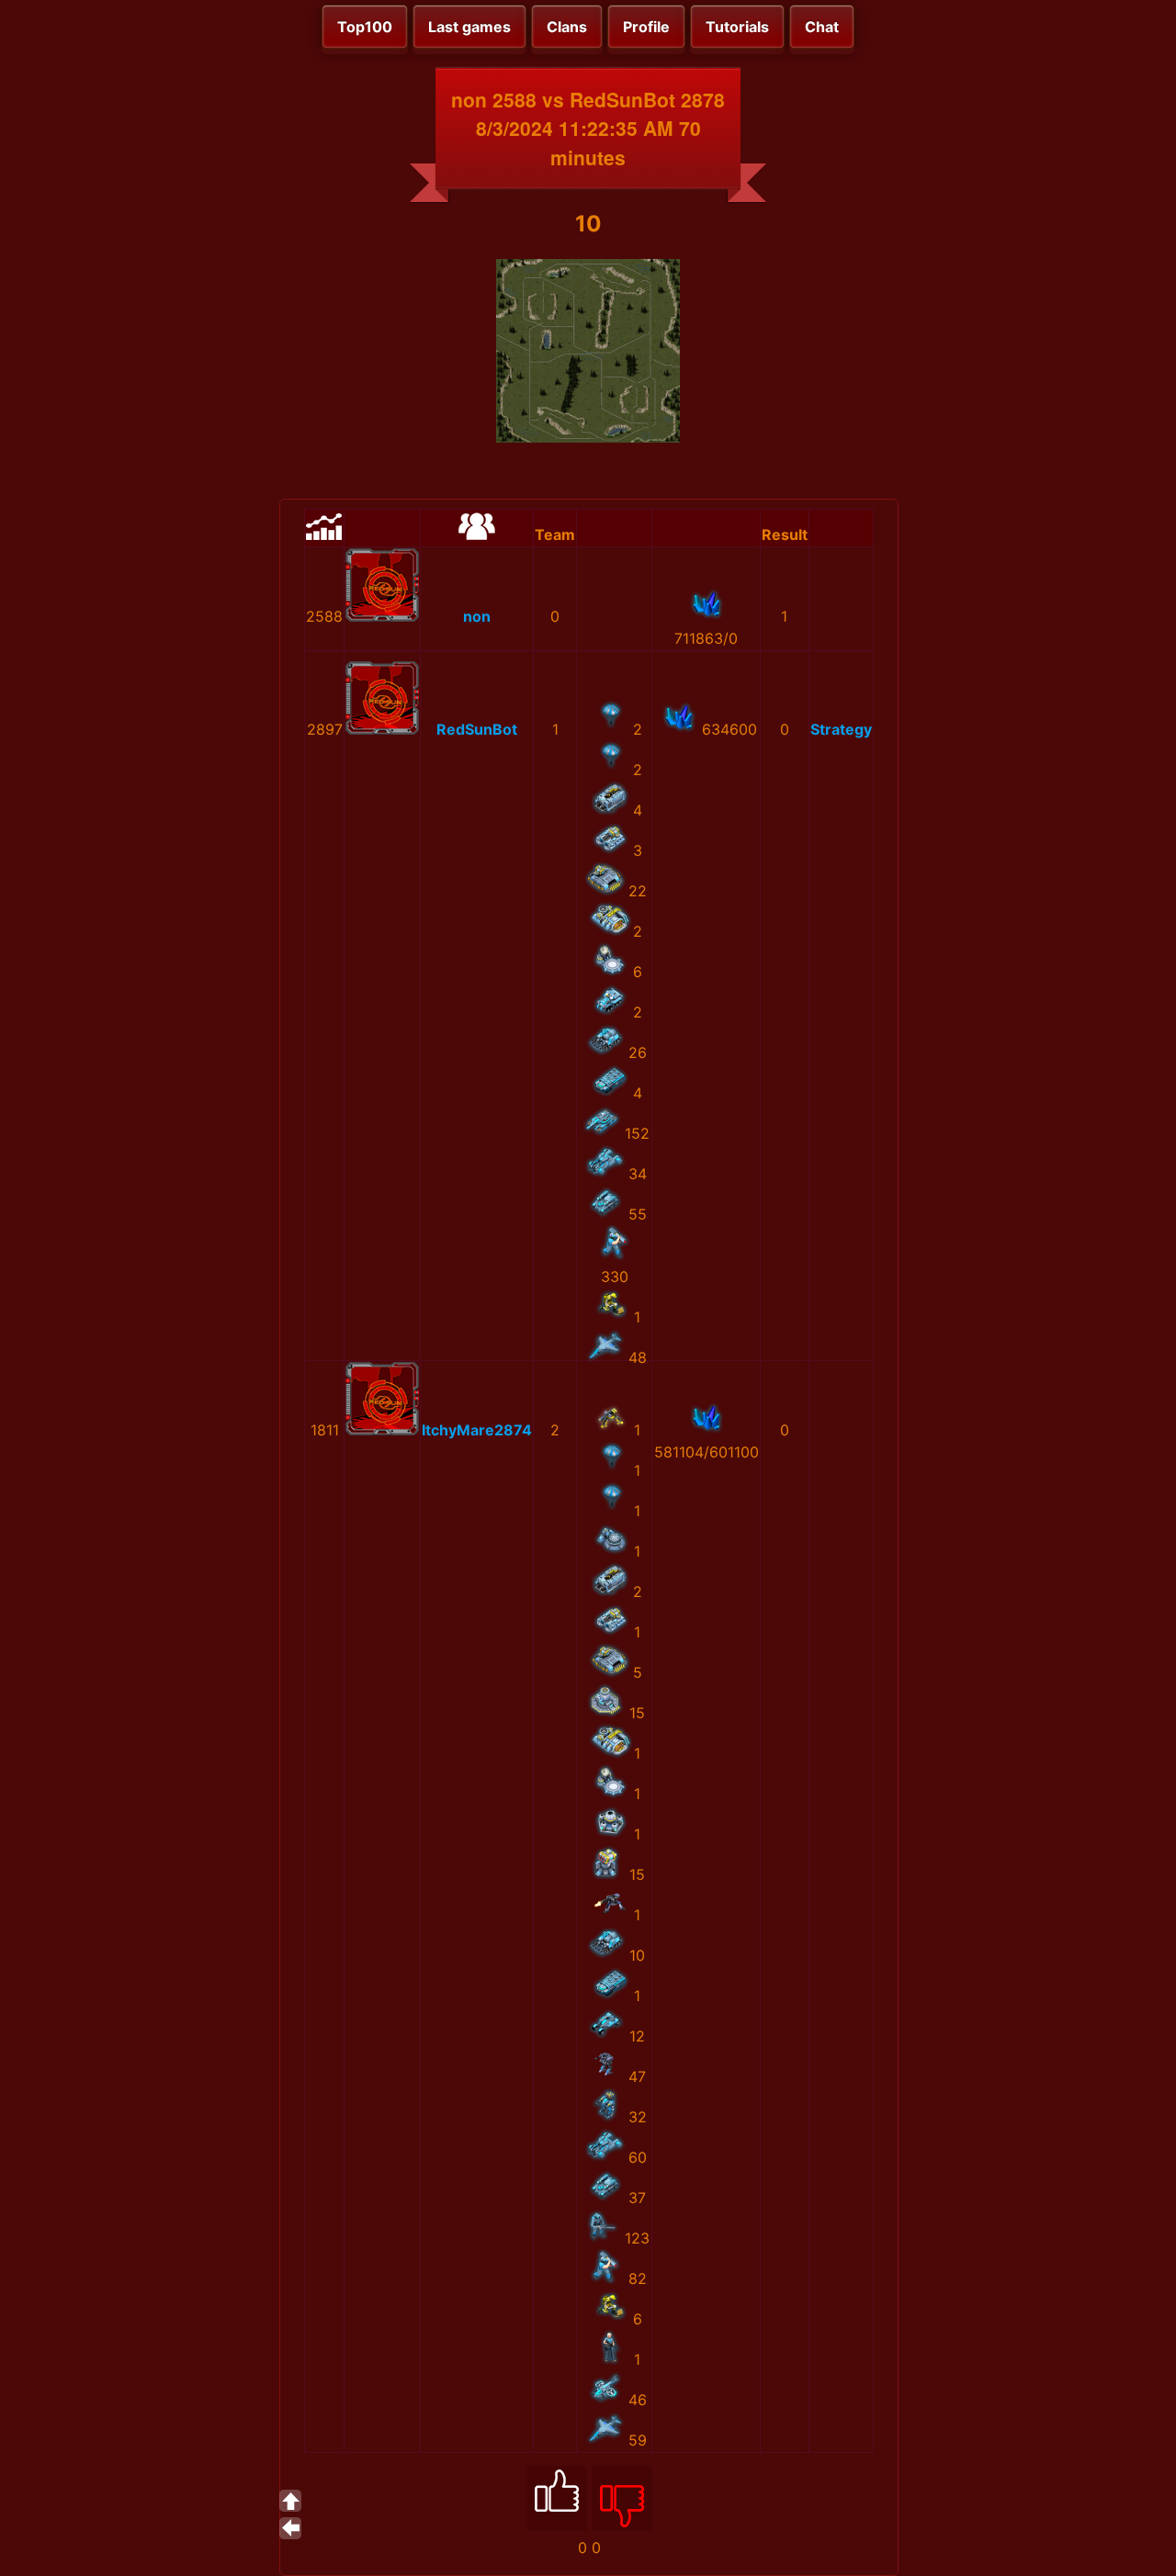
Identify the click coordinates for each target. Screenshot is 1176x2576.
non (477, 616)
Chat (822, 27)
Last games (469, 27)
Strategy (841, 729)
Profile (646, 27)
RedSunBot (477, 729)
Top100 (365, 27)
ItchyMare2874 (477, 1430)
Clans (567, 27)
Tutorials (737, 27)
